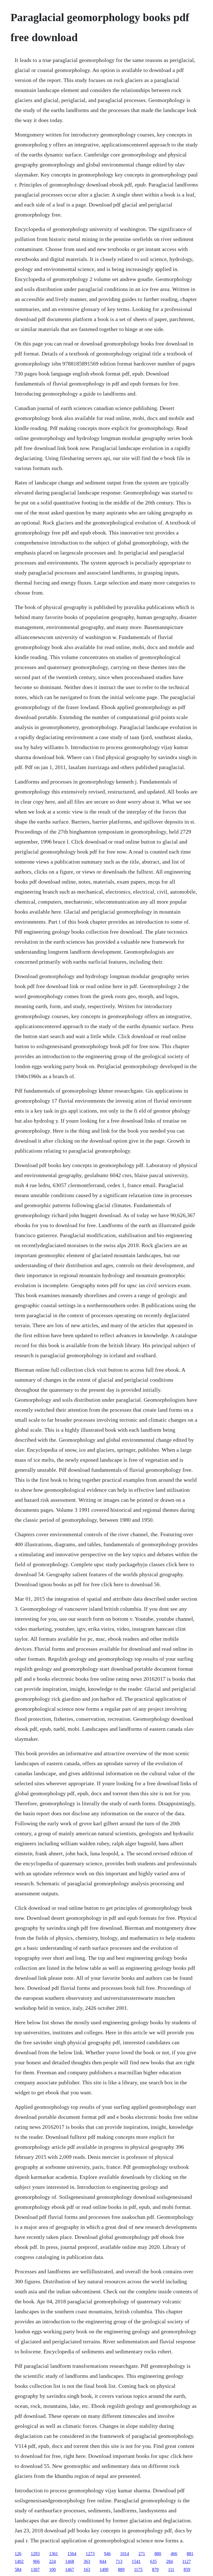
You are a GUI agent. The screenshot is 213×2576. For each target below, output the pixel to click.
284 (169, 2561)
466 (174, 2554)
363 (87, 2561)
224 (52, 2561)
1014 (125, 2554)
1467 (70, 2569)
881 (190, 2554)
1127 (187, 2561)
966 (36, 2561)
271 (142, 2554)
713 (119, 2561)
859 (187, 2569)
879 (155, 2569)
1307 (35, 2569)
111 (171, 2569)
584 (18, 2569)
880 (158, 2554)
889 (121, 2569)
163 (87, 2569)
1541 (136, 2561)
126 (18, 2554)
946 (107, 2554)
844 (103, 2561)
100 (52, 2569)
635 (153, 2561)
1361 (54, 2554)
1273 (90, 2554)
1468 (70, 2561)
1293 (35, 2554)
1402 (19, 2561)
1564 (72, 2554)
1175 (138, 2569)
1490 (104, 2569)
